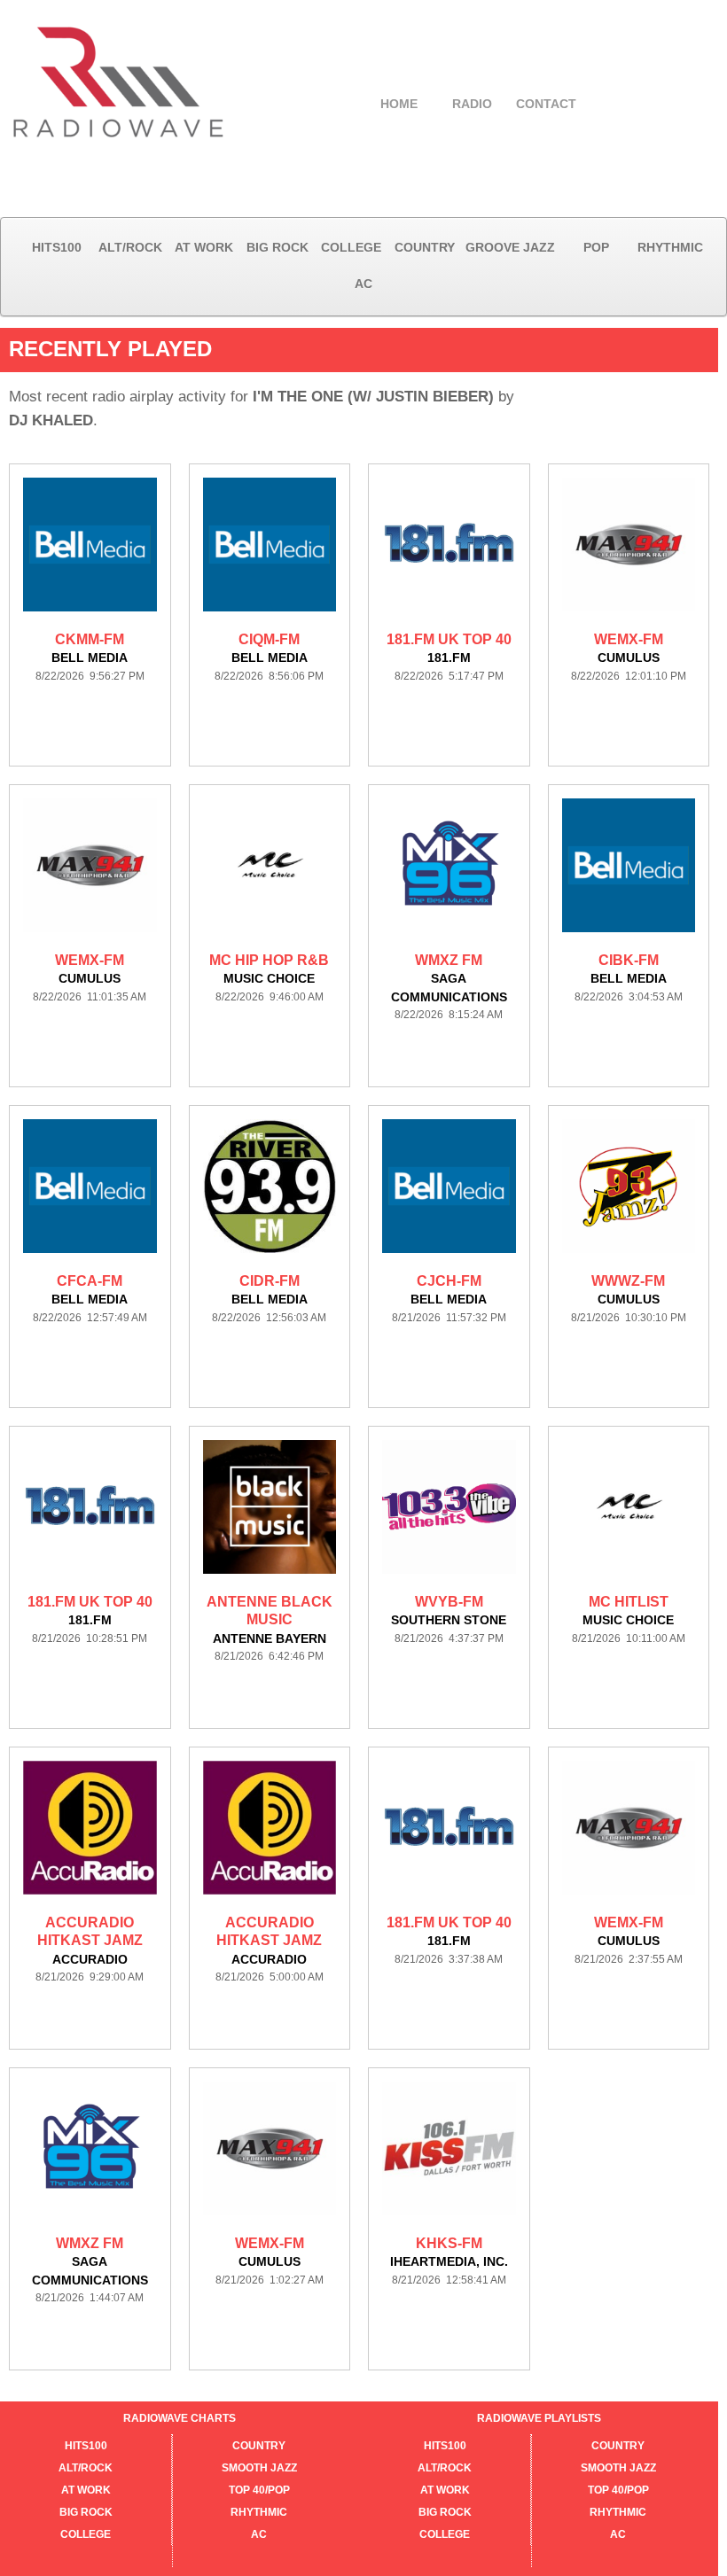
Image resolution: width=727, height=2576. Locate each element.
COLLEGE (351, 247)
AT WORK (204, 247)
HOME (399, 104)
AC (363, 284)
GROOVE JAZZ (510, 247)
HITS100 (57, 247)
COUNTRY (425, 247)
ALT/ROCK (130, 247)
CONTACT (546, 104)
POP (596, 247)
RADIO (472, 104)
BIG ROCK (278, 247)
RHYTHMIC (670, 247)
